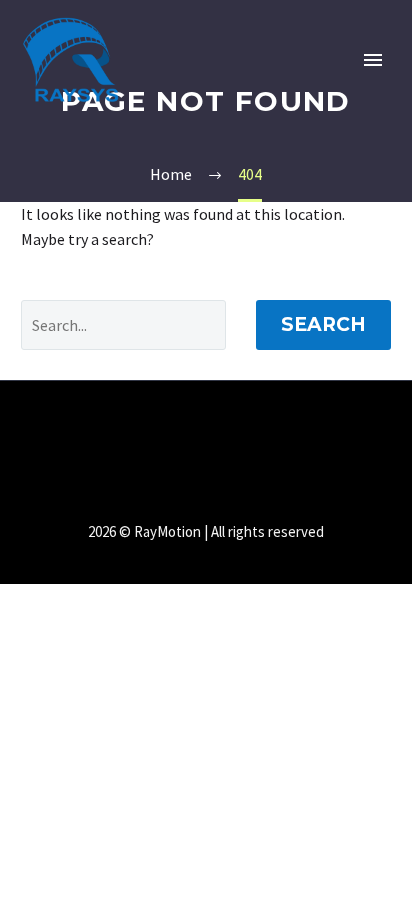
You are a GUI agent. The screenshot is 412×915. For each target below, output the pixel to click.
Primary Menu (373, 60)
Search (323, 324)
